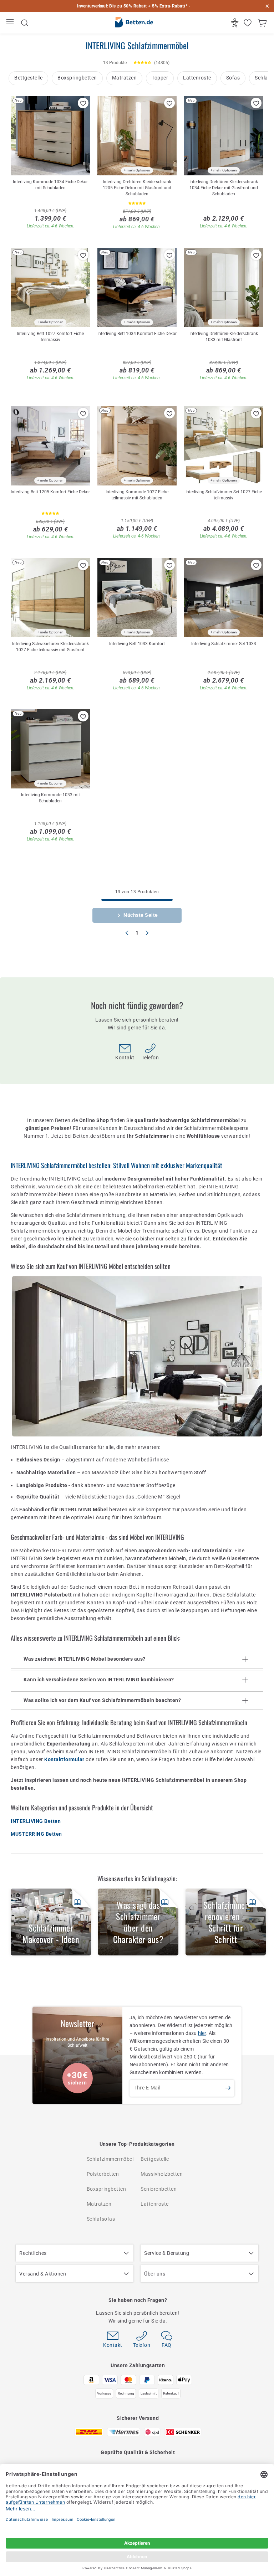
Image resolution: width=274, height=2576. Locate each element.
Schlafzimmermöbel (110, 2159)
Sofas (233, 78)
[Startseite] (134, 23)
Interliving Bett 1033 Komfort (137, 644)
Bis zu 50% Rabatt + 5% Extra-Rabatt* (148, 6)
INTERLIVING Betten (36, 1821)
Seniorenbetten (159, 2189)
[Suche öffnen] (25, 23)
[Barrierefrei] (236, 23)
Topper (160, 78)
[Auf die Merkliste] (83, 103)
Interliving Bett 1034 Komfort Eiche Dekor (137, 334)
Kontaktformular (64, 1759)
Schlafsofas (101, 2219)
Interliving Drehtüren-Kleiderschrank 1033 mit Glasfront (224, 337)
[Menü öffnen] (11, 23)
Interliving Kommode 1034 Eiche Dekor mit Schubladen (50, 185)
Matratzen (125, 78)
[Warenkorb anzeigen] (263, 23)
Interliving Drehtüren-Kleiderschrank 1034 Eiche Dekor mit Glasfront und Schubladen (224, 188)
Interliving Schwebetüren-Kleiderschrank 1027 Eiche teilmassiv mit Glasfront (50, 647)
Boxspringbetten (77, 78)
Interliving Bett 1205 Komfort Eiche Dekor (50, 492)
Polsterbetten (103, 2174)
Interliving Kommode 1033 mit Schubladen (50, 798)
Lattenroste (197, 78)
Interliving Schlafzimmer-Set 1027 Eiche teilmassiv (224, 495)
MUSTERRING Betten (36, 1834)
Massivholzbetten (162, 2174)
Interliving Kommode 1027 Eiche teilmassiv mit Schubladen (137, 495)
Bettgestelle (28, 78)
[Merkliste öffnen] (248, 23)
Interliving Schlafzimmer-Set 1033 (224, 644)
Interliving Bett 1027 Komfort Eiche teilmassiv (50, 337)
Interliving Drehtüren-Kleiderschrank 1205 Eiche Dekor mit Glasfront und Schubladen (137, 188)
